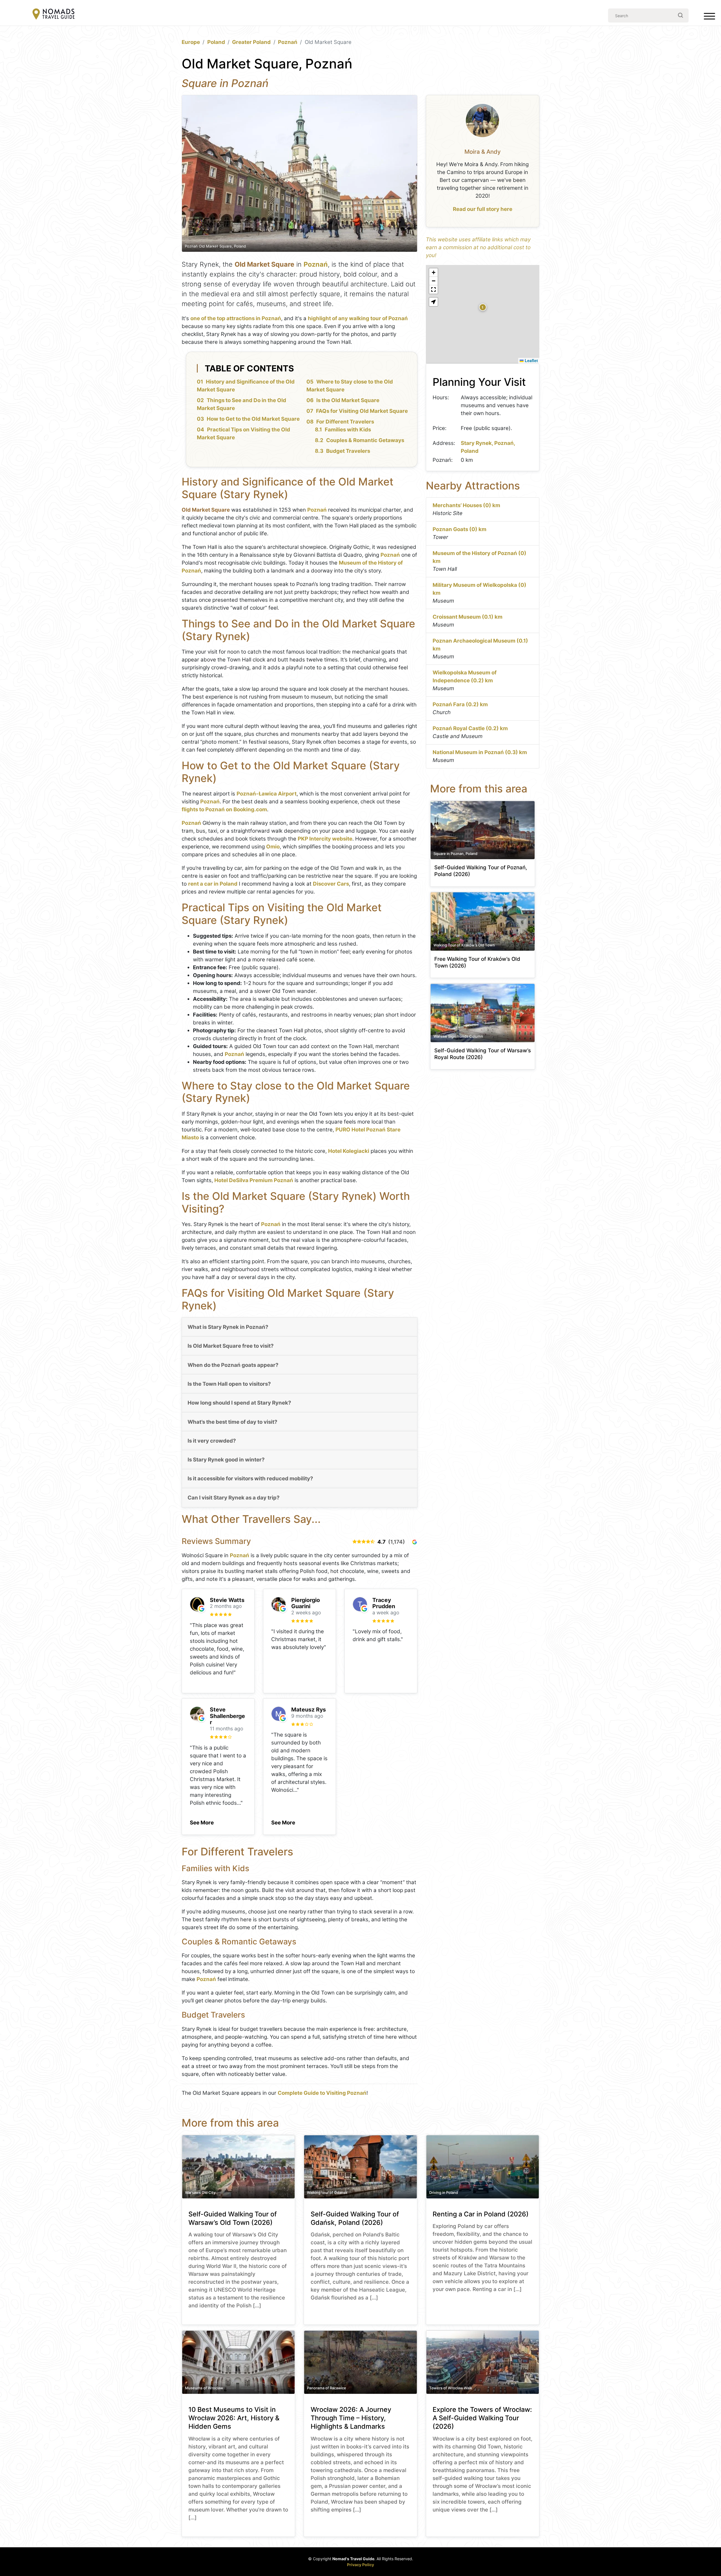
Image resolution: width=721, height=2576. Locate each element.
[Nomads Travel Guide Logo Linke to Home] (54, 15)
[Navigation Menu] (709, 17)
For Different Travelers (345, 422)
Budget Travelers (348, 451)
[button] (202, 1821)
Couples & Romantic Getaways (365, 440)
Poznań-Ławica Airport (267, 794)
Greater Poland (251, 42)
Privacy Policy (360, 2565)
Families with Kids (348, 430)
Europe (191, 42)
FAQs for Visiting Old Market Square (362, 411)
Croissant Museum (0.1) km (468, 617)
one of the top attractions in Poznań (236, 318)
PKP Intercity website (325, 839)
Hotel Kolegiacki (349, 1151)
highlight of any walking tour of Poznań (358, 318)
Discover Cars (331, 884)
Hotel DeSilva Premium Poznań (254, 1180)
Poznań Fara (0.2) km (460, 704)
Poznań (288, 42)
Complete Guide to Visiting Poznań (322, 2093)
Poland (216, 42)
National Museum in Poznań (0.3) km (480, 752)
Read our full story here (483, 209)
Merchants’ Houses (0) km (466, 505)
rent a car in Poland (213, 884)
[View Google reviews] (415, 1542)
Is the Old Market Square (348, 400)
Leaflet (531, 360)
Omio (273, 847)
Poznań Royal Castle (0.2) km (470, 728)
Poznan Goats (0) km (459, 529)
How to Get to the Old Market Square (253, 419)
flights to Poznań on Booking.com (224, 809)
